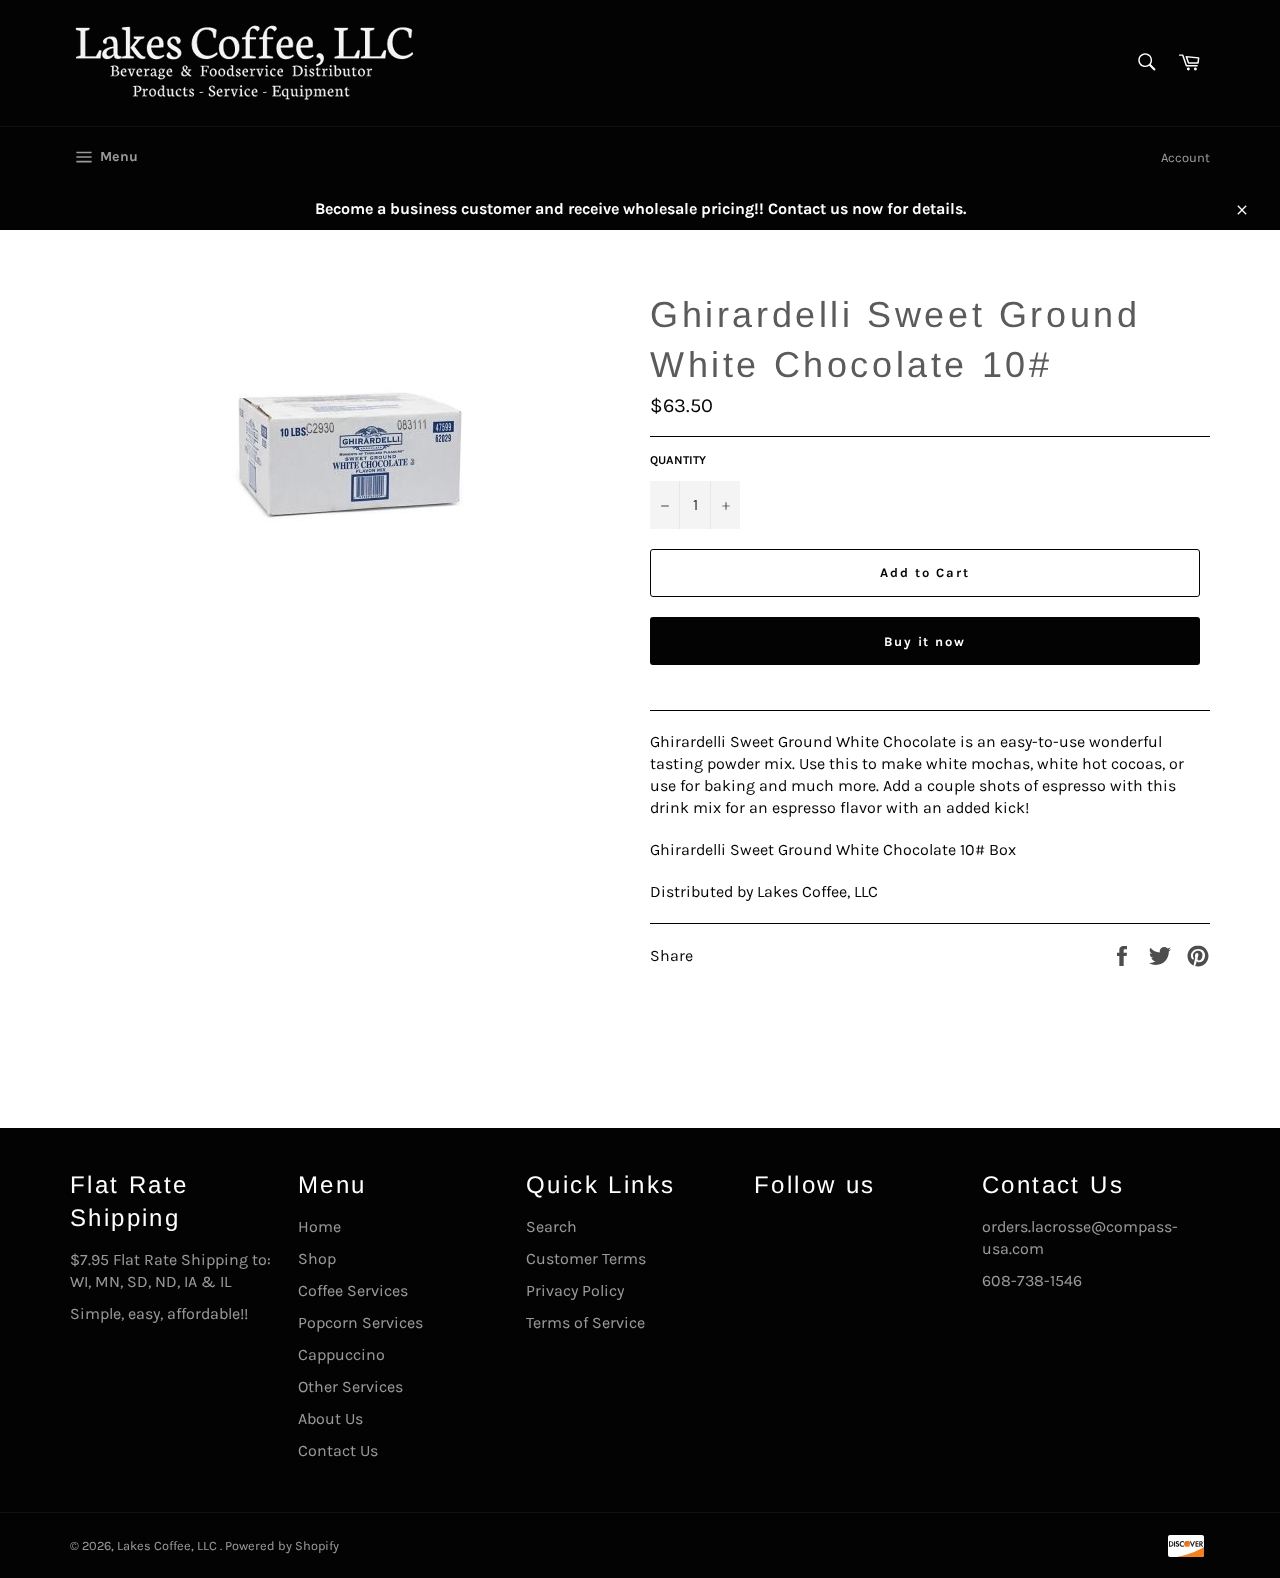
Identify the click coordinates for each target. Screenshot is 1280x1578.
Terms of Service (585, 1322)
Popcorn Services (360, 1322)
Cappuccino (341, 1354)
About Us (330, 1418)
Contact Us (338, 1450)
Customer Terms (586, 1258)
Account (1185, 157)
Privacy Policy (575, 1290)
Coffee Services (353, 1290)
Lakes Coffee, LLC (168, 1545)
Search (551, 1226)
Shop (317, 1258)
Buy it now (925, 641)
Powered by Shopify (282, 1545)
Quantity (678, 460)
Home (319, 1226)
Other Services (350, 1386)
